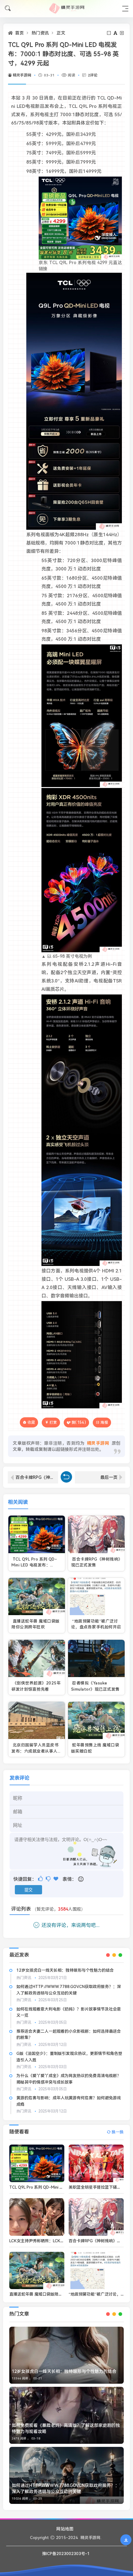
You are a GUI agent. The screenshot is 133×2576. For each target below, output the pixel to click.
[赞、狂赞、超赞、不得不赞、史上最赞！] (56, 1879)
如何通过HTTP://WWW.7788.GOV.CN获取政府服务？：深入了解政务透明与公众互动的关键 (66, 2488)
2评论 (93, 75)
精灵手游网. (91, 2538)
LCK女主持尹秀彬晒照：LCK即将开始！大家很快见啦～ (59, 2241)
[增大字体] (122, 33)
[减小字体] (109, 33)
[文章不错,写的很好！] (41, 1879)
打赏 (53, 1423)
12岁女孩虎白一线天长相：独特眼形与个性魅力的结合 (65, 1970)
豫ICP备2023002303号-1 (66, 2554)
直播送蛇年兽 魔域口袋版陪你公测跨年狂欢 (48, 2294)
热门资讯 (40, 33)
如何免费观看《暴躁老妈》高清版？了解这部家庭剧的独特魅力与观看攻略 (66, 2428)
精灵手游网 (22, 75)
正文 (61, 33)
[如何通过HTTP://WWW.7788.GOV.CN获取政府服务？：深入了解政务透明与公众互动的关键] (66, 2475)
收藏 (31, 1422)
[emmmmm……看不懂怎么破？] (49, 1879)
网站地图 (65, 2529)
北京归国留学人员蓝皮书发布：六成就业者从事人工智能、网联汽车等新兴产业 (36, 1751)
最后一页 (109, 1477)
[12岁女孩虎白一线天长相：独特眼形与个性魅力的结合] (66, 2355)
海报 (104, 1423)
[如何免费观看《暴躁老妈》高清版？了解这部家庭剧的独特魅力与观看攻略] (66, 2415)
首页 (19, 33)
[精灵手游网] (66, 8)
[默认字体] (116, 33)
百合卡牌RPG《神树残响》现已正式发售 (37, 1477)
